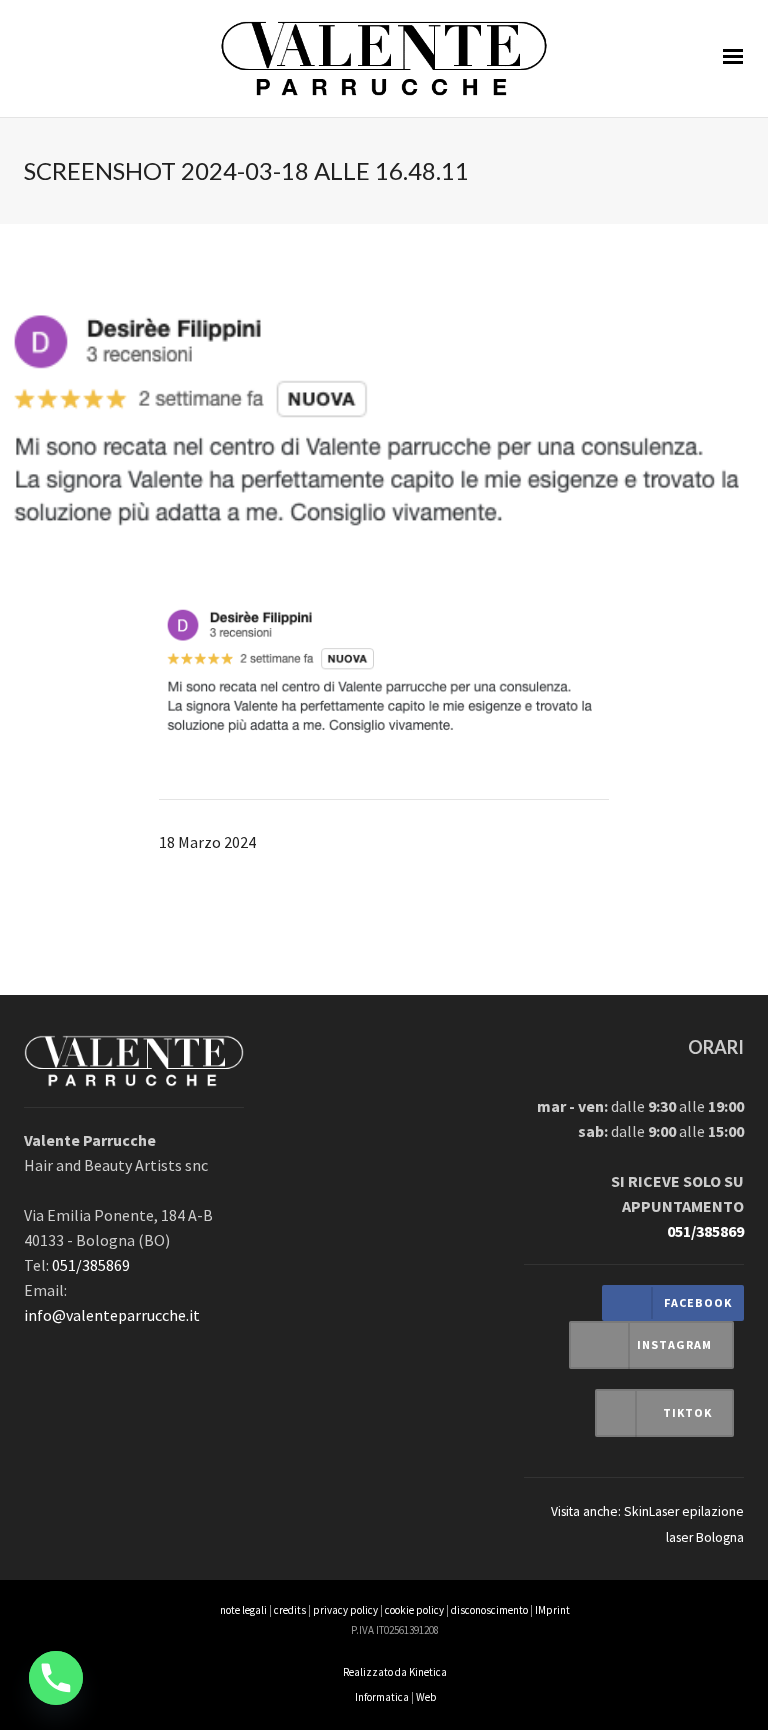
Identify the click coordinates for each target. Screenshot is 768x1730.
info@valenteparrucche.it (112, 1315)
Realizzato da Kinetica (395, 1672)
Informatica (382, 1697)
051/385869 (91, 1265)
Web (426, 1697)
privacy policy (345, 1610)
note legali (243, 1610)
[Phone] (56, 1678)
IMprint (552, 1610)
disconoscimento (489, 1610)
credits (290, 1610)
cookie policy (414, 1610)
